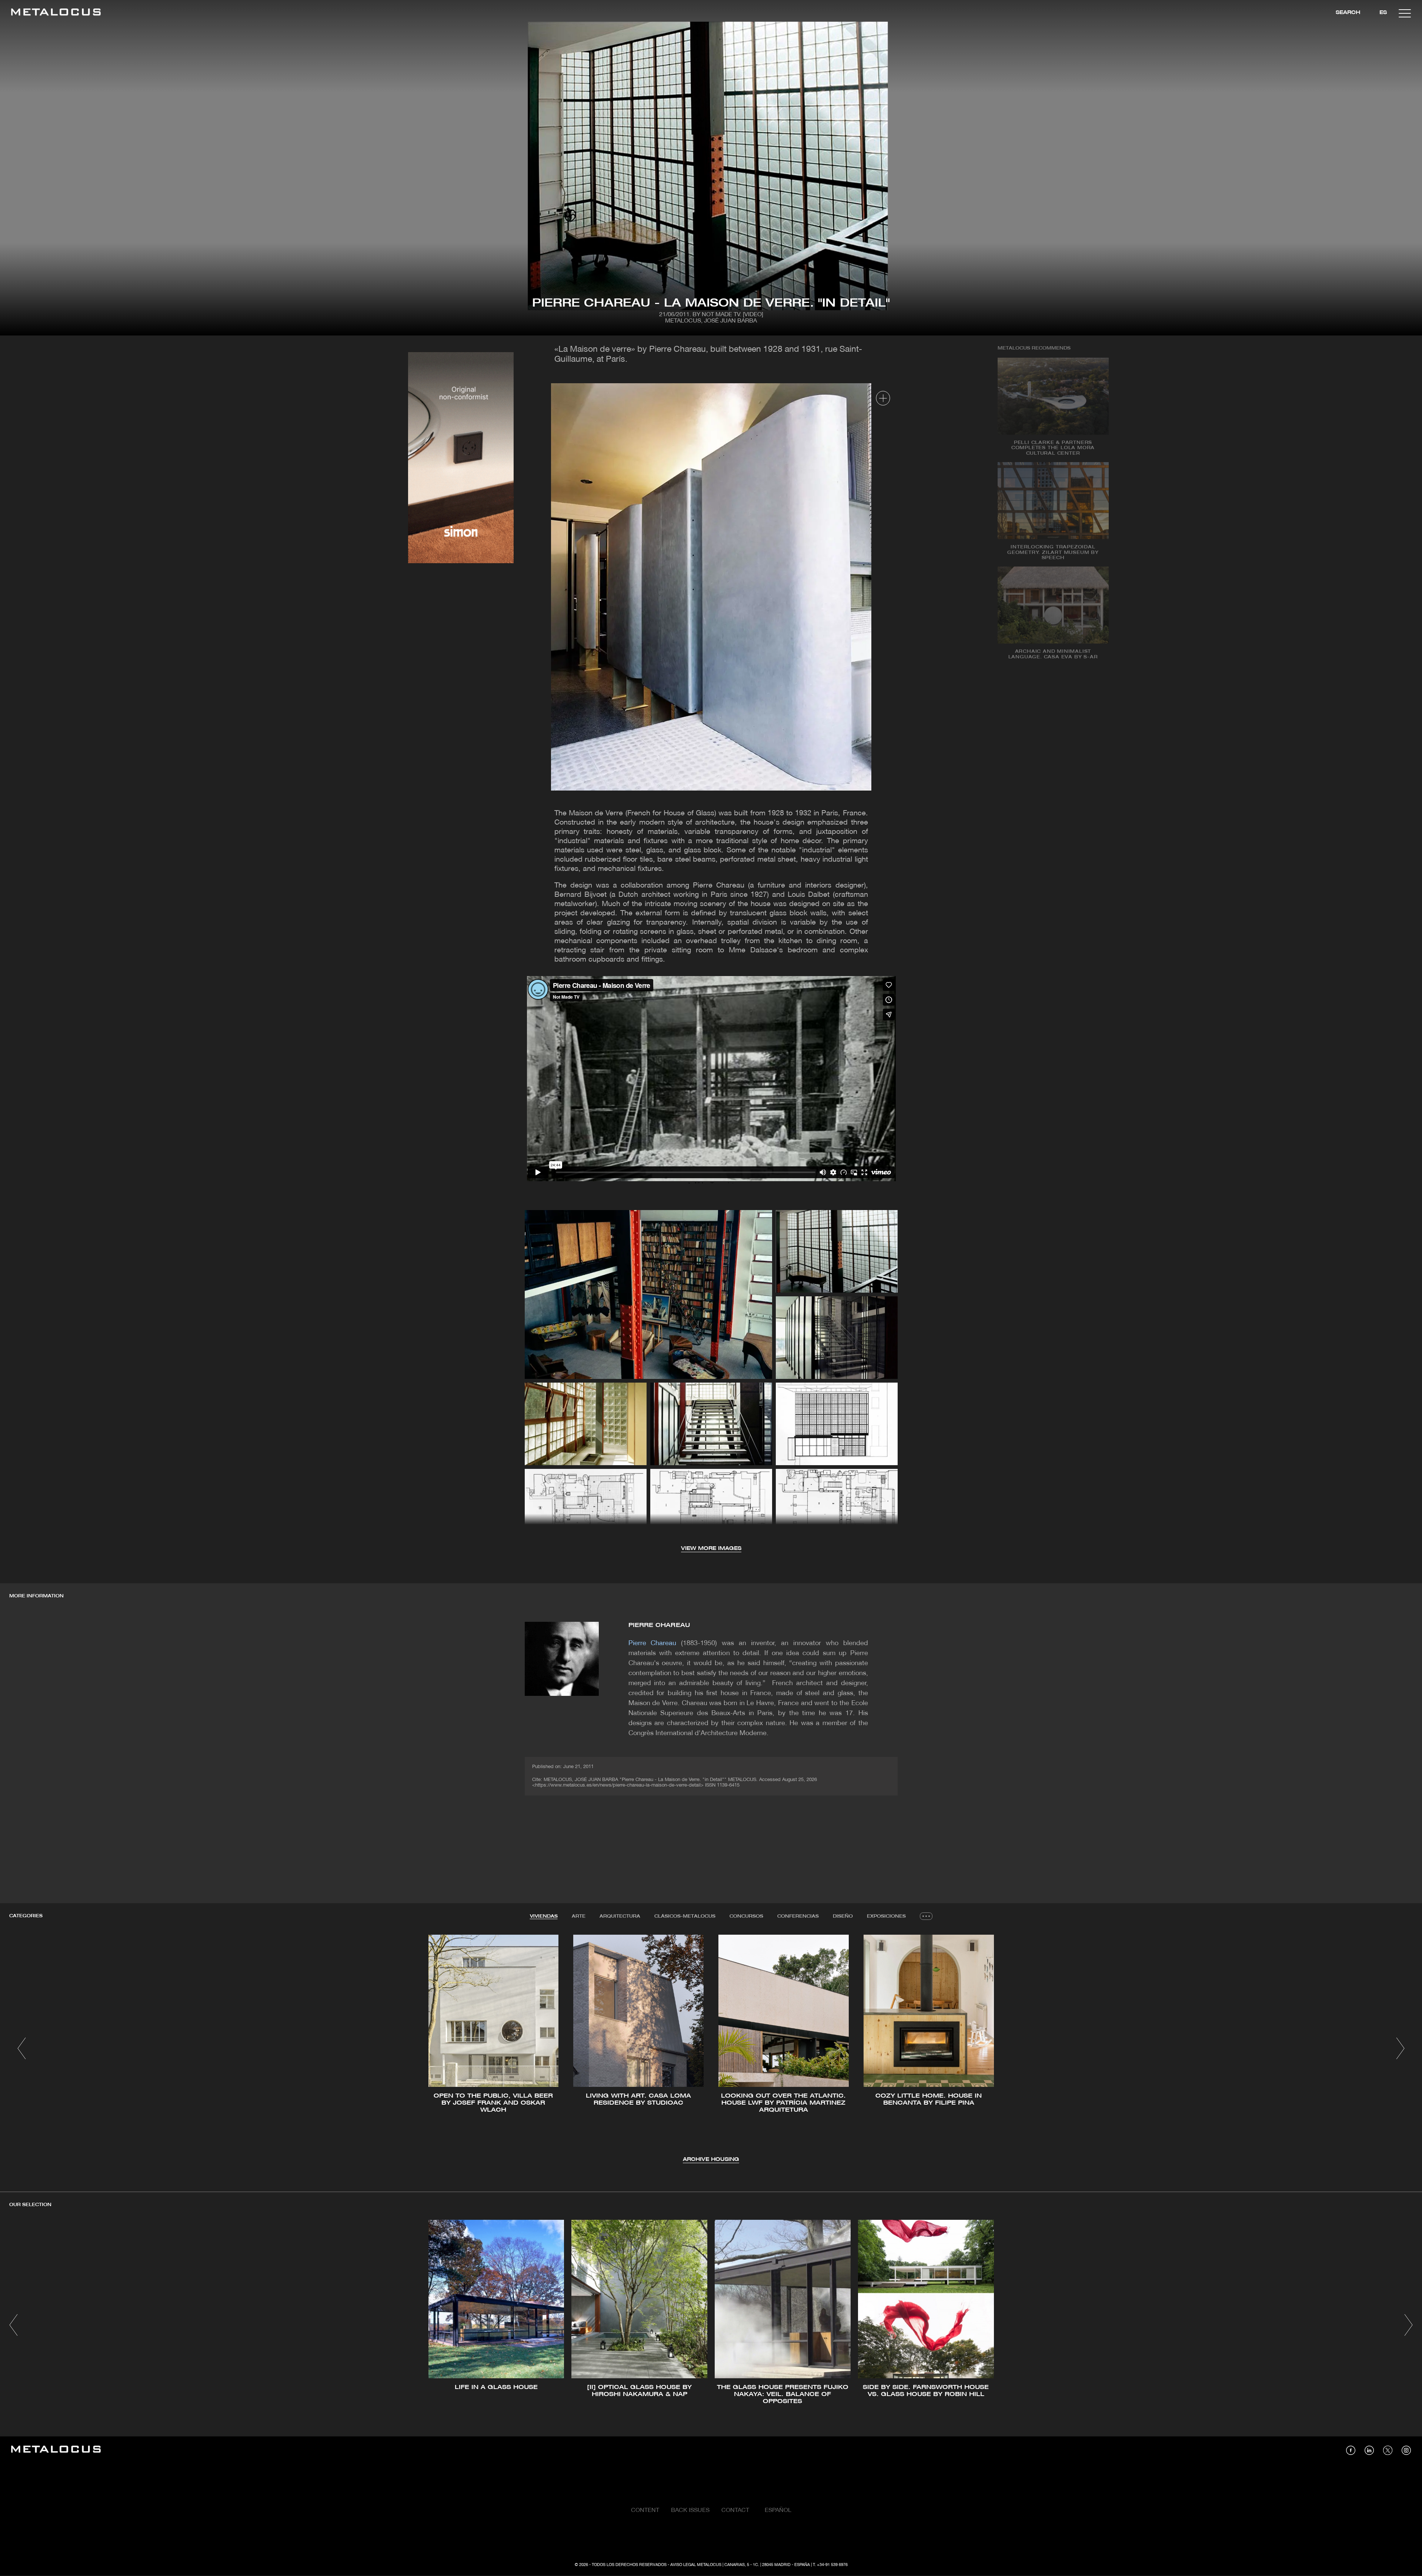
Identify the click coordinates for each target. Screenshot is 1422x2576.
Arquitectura (620, 1916)
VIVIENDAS (544, 1916)
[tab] (544, 1917)
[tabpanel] (711, 2049)
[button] (22, 2048)
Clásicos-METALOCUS (685, 1916)
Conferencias (798, 1916)
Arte (579, 1916)
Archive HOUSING (711, 2160)
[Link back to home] (56, 13)
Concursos (746, 1916)
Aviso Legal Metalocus (696, 2565)
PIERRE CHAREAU (659, 1625)
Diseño (843, 1916)
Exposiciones (886, 1916)
